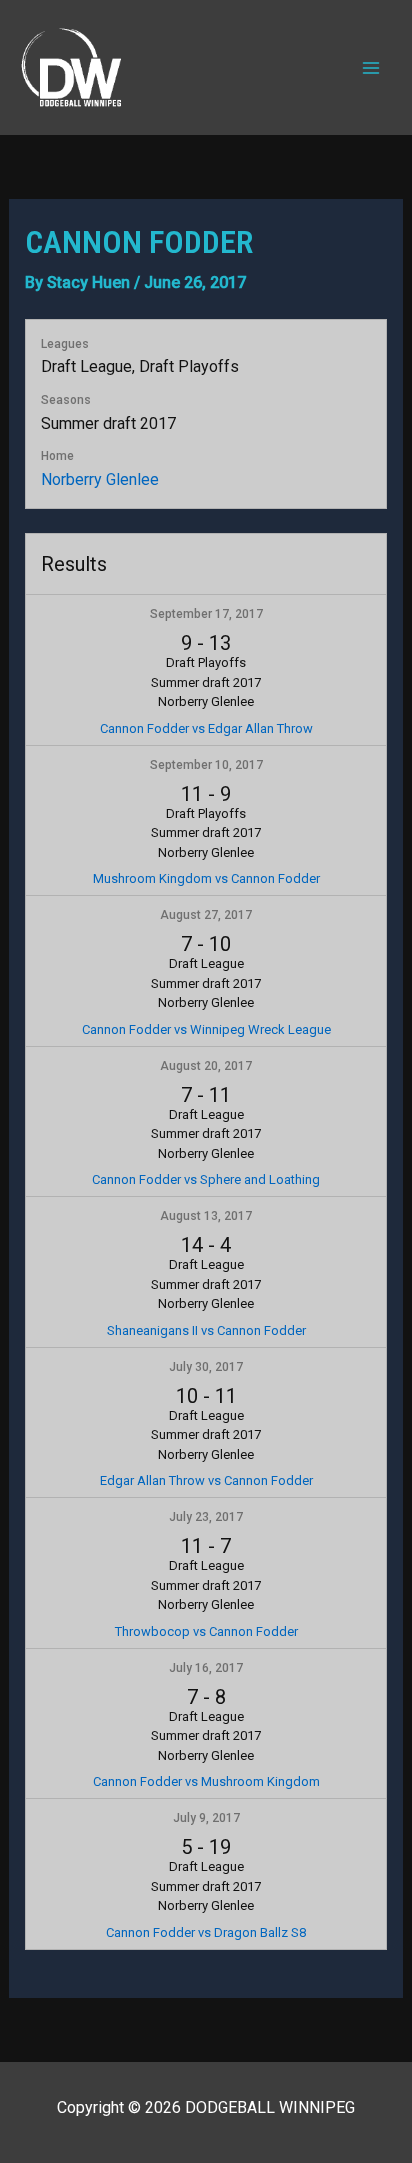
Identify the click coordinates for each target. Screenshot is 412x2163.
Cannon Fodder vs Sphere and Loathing (206, 1179)
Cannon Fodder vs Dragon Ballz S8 (206, 1932)
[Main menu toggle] (371, 67)
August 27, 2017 (206, 915)
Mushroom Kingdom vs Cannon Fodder (206, 878)
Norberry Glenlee (100, 479)
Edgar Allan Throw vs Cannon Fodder (206, 1480)
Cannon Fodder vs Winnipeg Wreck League (206, 1029)
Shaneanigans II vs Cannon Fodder (206, 1330)
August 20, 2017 (206, 1066)
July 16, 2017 (206, 1668)
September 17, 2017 (206, 614)
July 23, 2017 (206, 1517)
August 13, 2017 (206, 1216)
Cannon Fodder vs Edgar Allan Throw (206, 728)
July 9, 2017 (206, 1818)
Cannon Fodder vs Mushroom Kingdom (206, 1781)
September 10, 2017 (206, 765)
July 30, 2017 (206, 1367)
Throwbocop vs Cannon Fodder (206, 1631)
